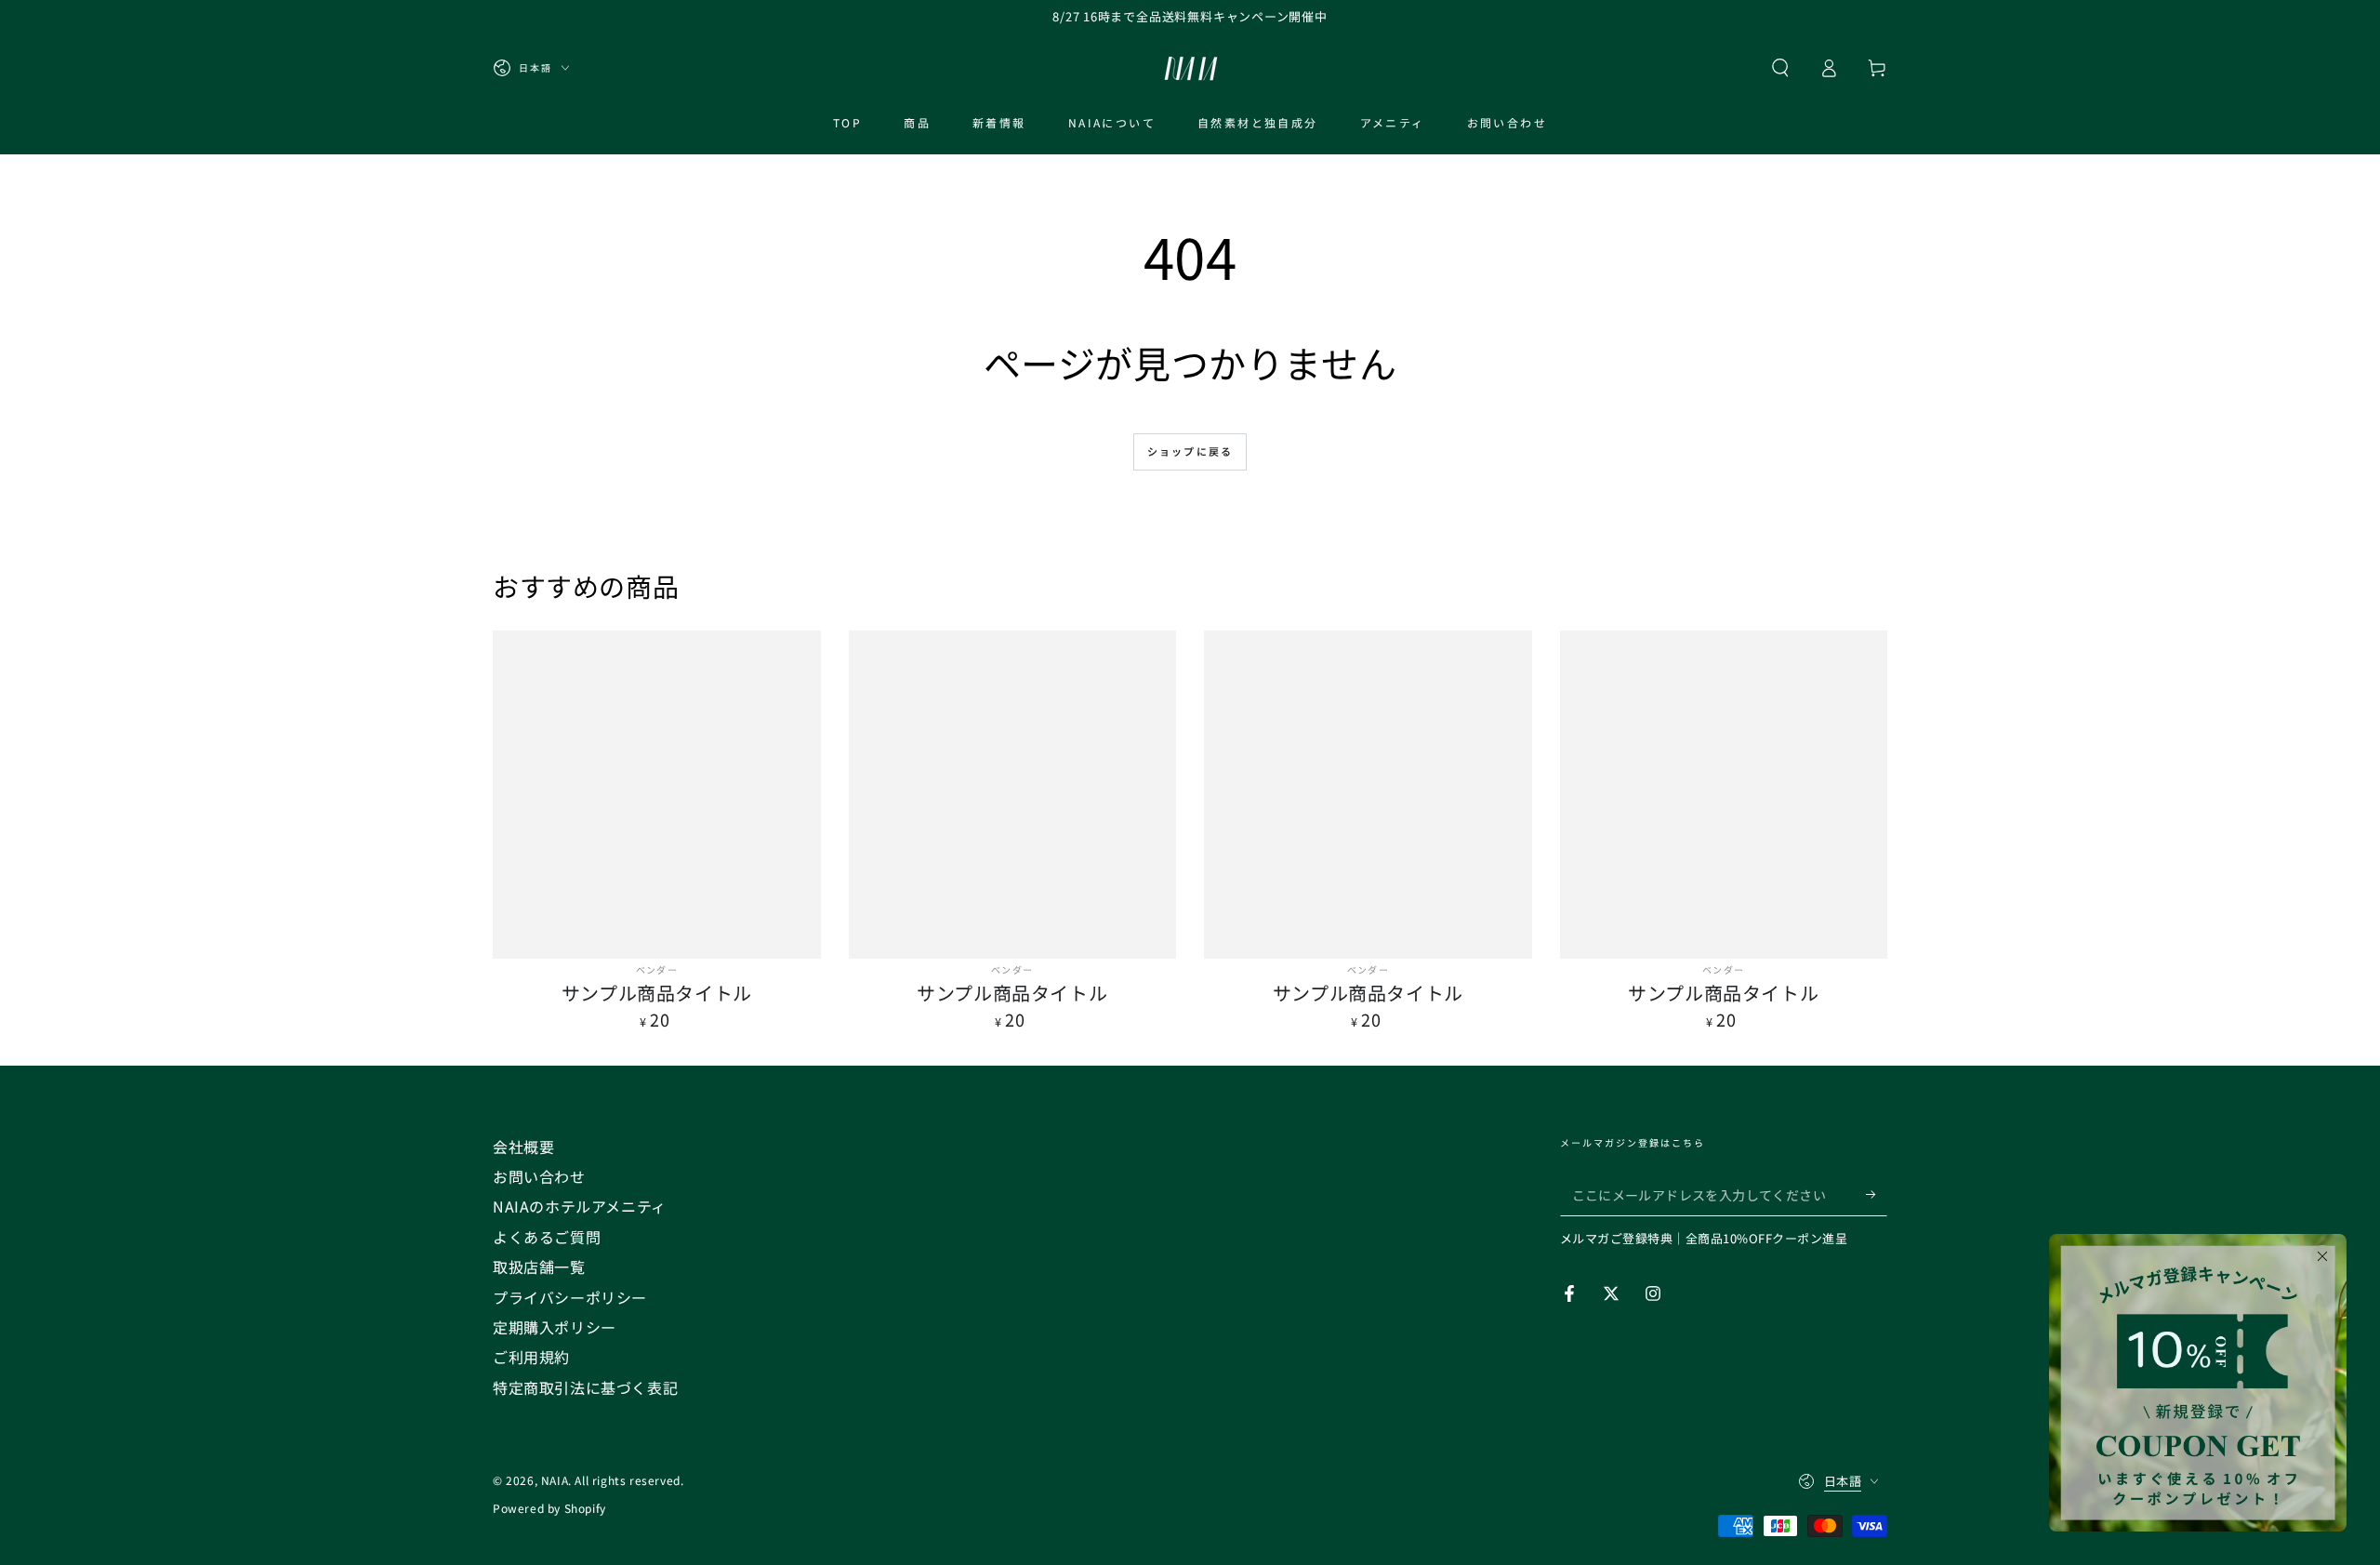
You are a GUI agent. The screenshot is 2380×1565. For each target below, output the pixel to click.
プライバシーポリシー (570, 1297)
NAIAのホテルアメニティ (580, 1206)
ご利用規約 (531, 1357)
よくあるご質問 (547, 1237)
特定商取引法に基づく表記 (585, 1387)
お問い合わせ (539, 1176)
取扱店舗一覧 (539, 1267)
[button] (1780, 68)
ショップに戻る (1190, 451)
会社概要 (523, 1147)
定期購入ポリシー (555, 1327)
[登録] (1877, 1195)
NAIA (555, 1480)
